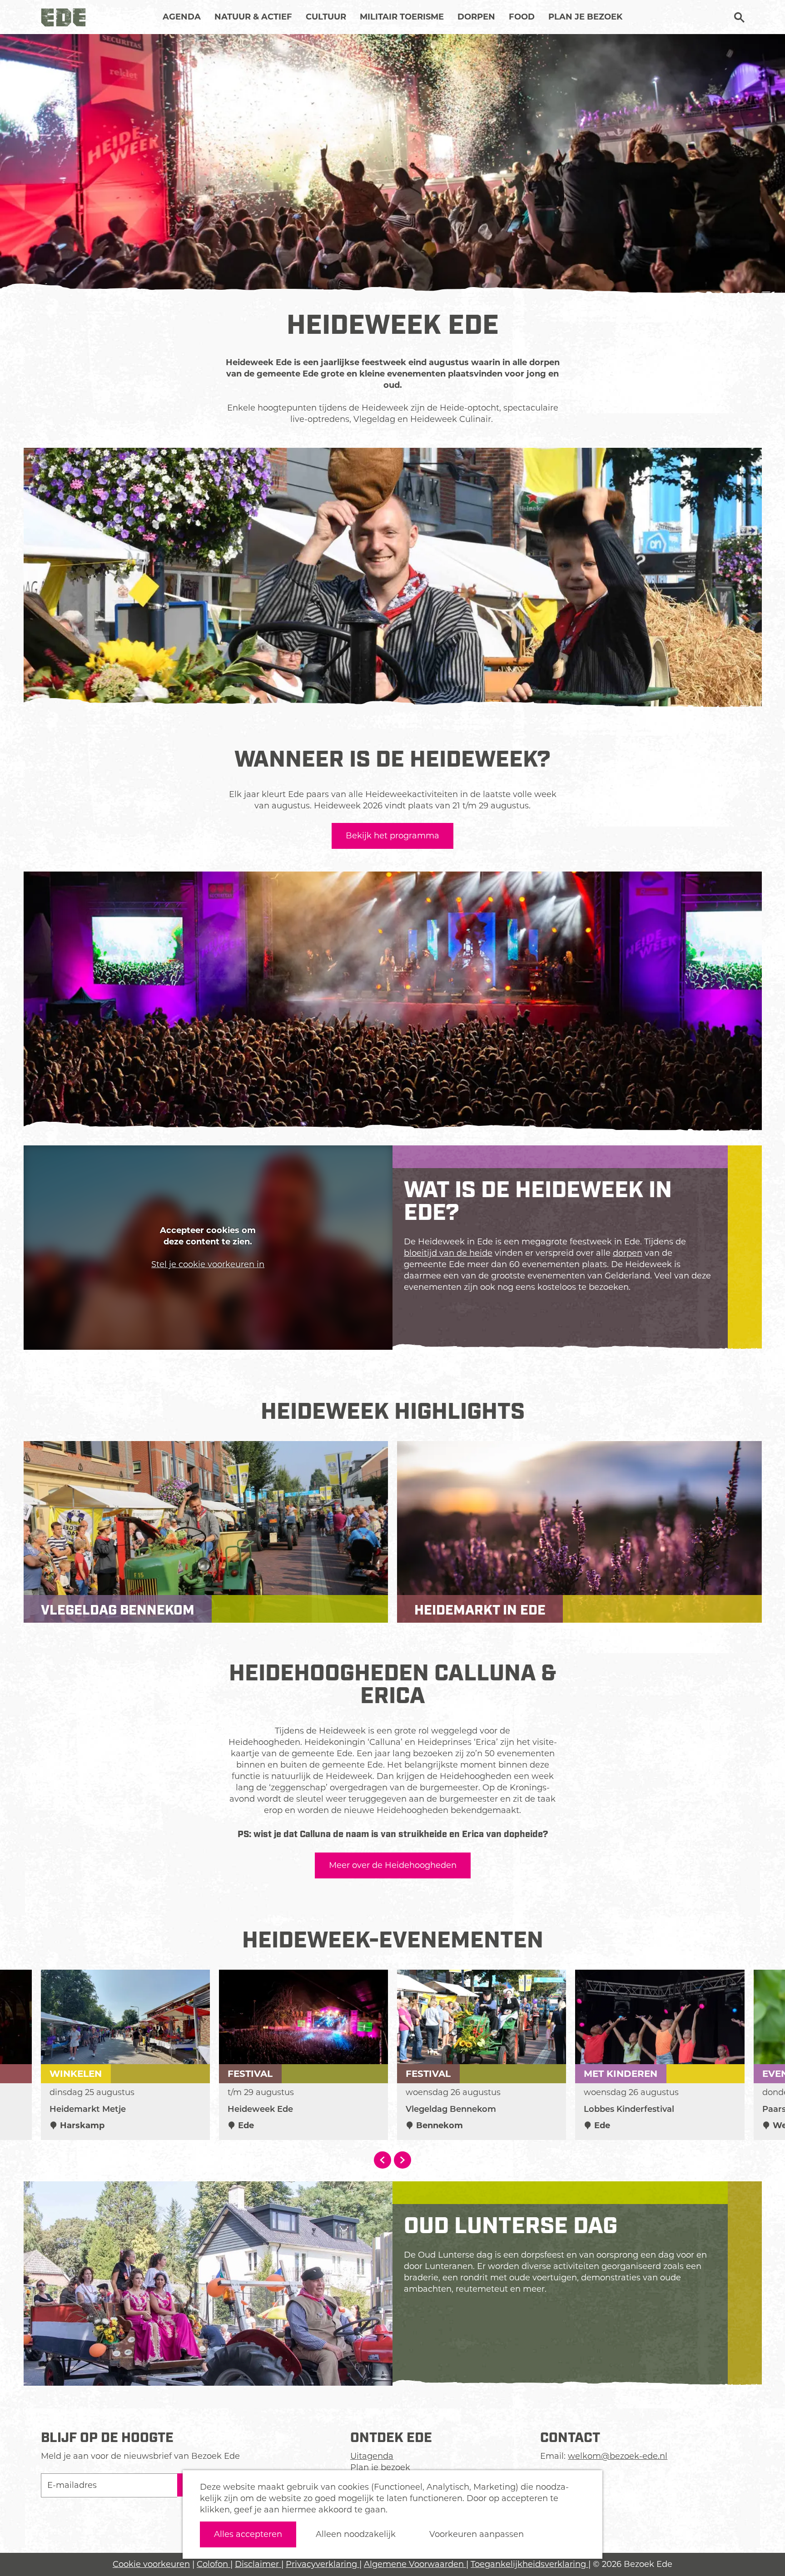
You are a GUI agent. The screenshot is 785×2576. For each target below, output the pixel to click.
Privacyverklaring (323, 2564)
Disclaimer (258, 2564)
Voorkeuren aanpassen (477, 2534)
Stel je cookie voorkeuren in (208, 1264)
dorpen (628, 1253)
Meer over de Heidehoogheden (393, 1865)
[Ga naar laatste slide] (383, 2160)
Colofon (214, 2564)
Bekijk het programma (392, 836)
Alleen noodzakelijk (356, 2534)
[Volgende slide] (402, 2160)
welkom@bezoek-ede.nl (618, 2456)
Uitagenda (372, 2456)
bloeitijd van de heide (448, 1253)
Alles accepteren (248, 2534)
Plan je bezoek (380, 2467)
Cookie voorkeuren (151, 2564)
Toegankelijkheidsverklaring (529, 2564)
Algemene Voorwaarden (415, 2564)
